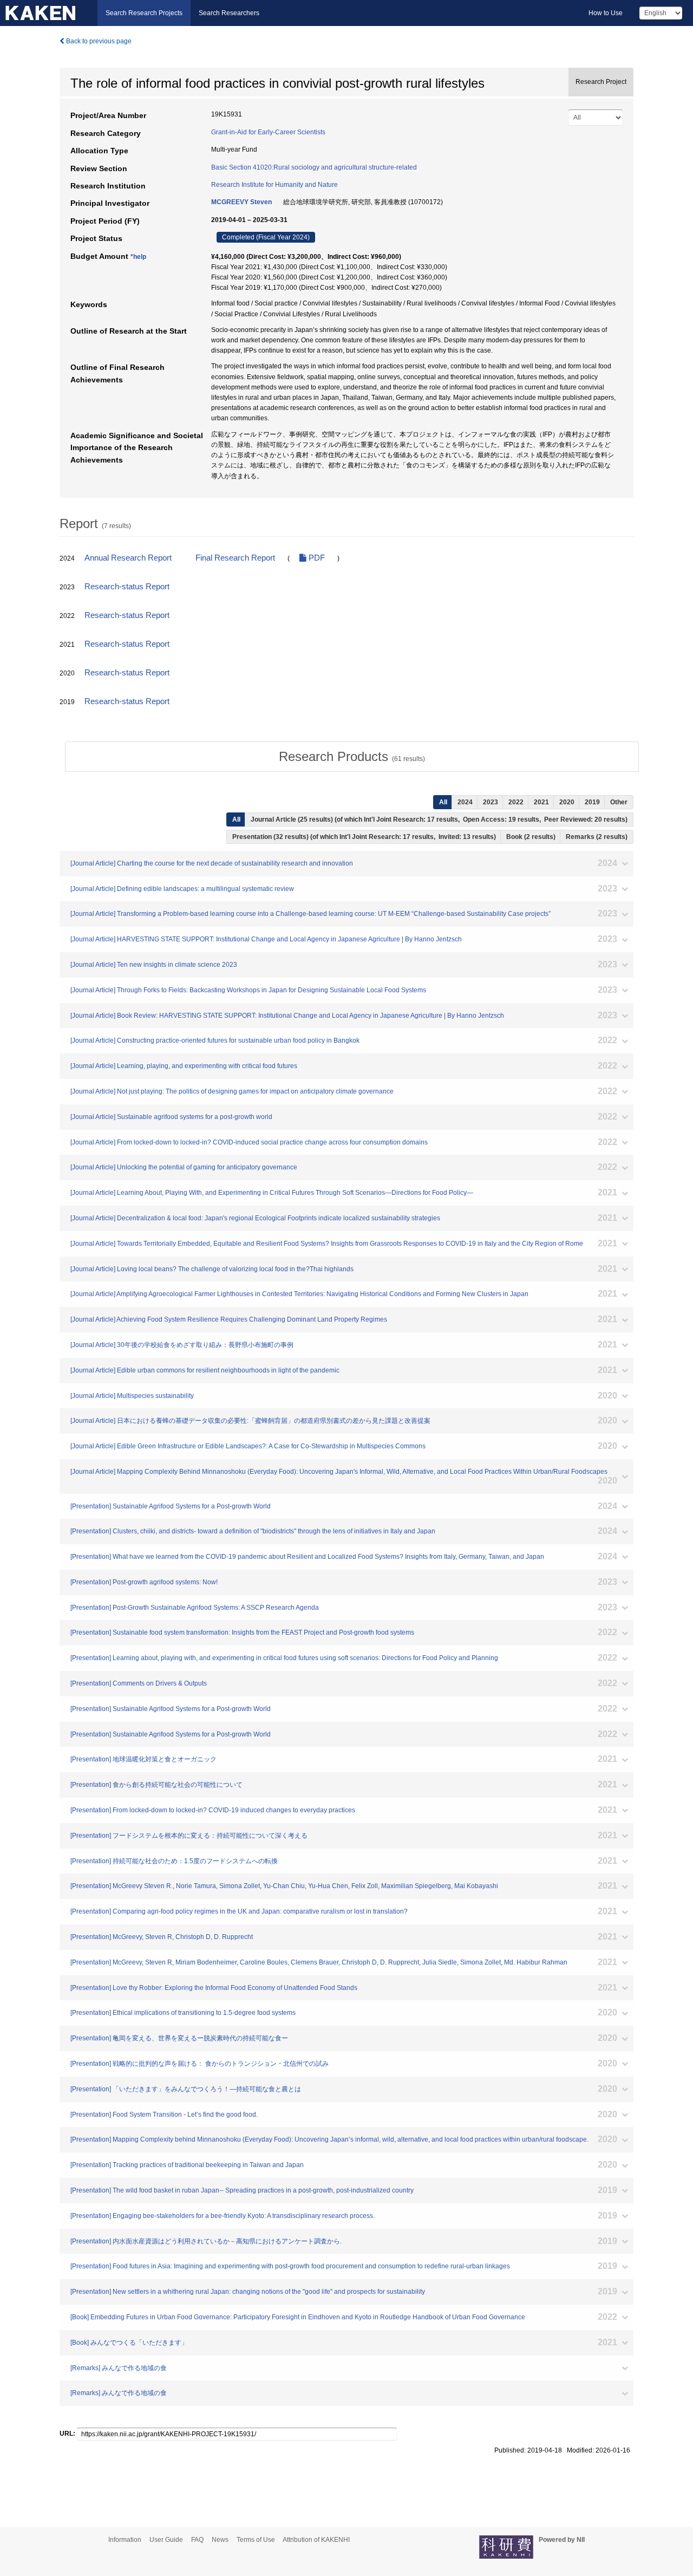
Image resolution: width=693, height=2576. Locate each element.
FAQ (197, 2540)
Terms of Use (256, 2540)
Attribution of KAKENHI (316, 2540)
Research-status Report (127, 587)
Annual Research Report (128, 558)
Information (125, 2540)
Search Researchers (229, 13)
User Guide (166, 2540)
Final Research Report (235, 558)
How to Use (606, 13)
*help (138, 257)
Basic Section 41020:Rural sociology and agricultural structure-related (314, 167)
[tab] (352, 757)
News (220, 2540)
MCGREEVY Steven (241, 202)
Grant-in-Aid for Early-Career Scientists (268, 132)
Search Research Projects (144, 13)
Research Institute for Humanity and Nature (274, 185)
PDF (316, 558)
